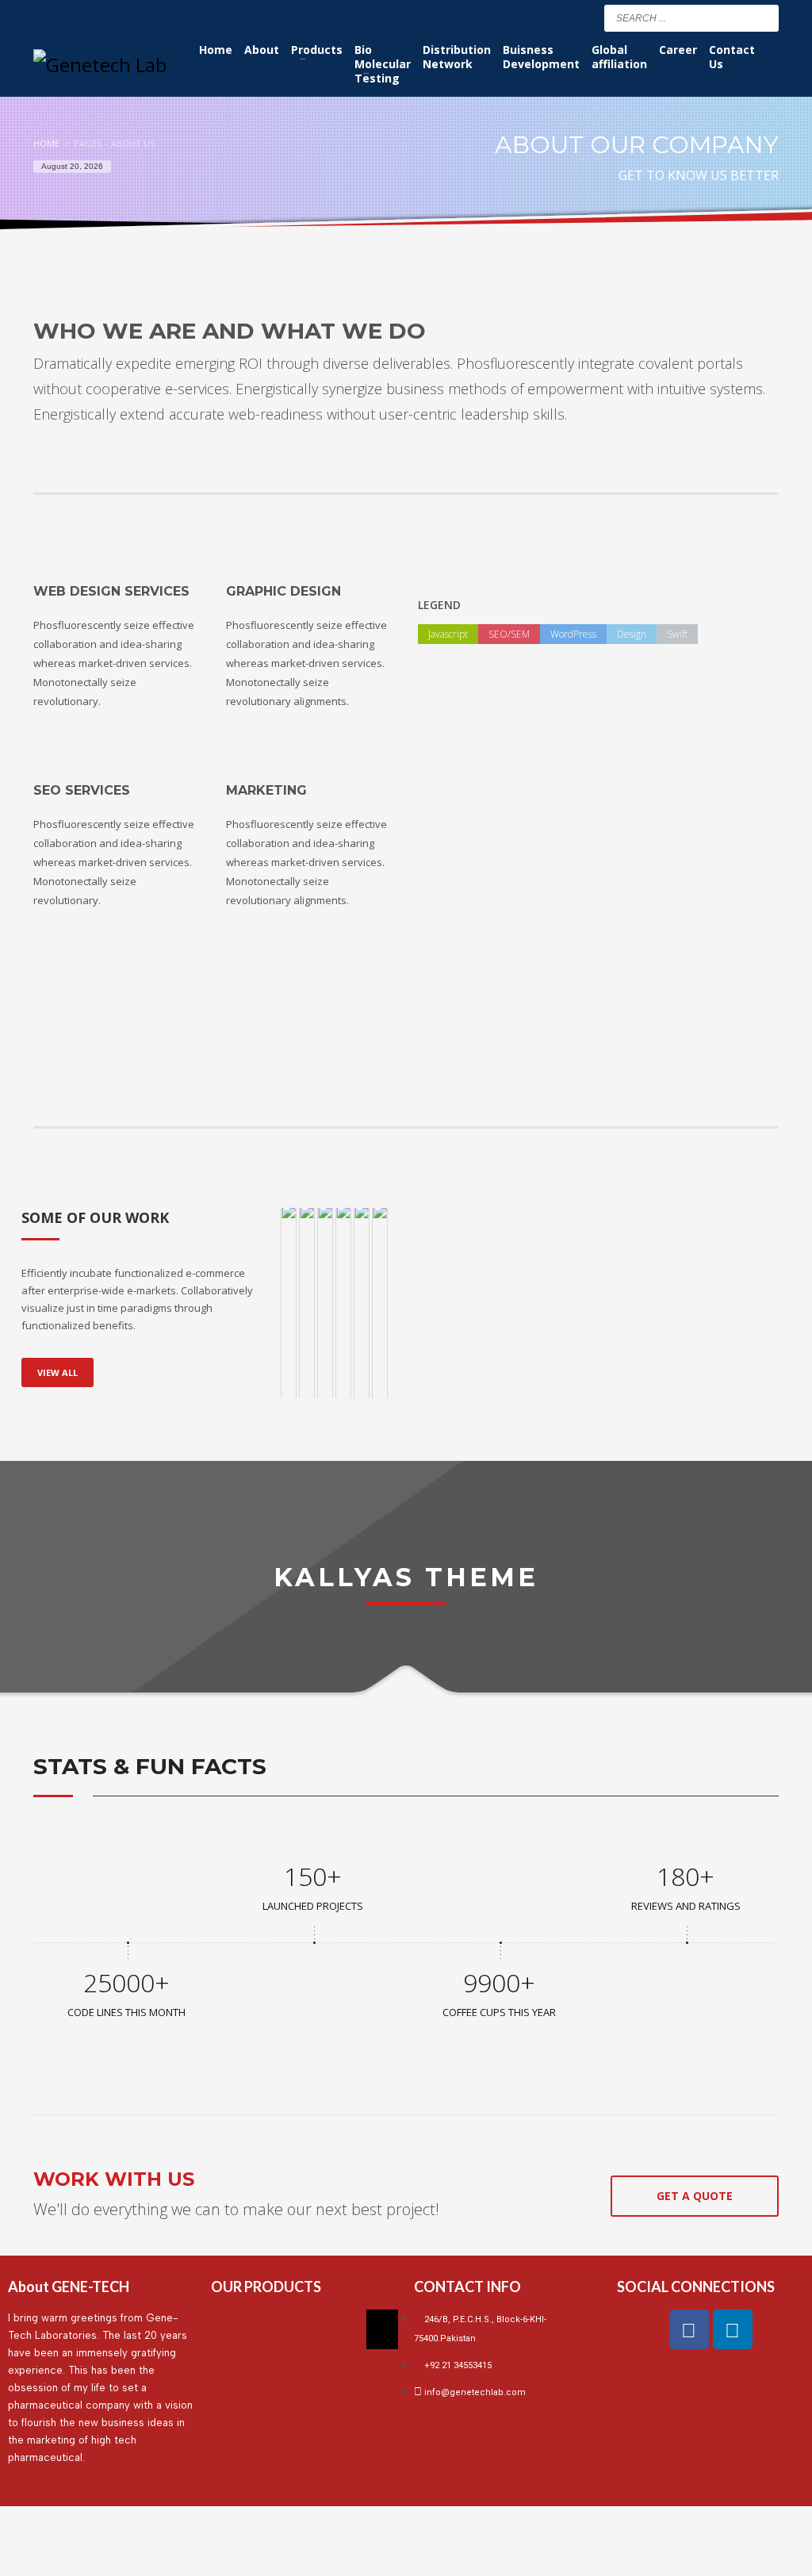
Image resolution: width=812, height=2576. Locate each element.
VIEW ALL (57, 1372)
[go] (763, 17)
